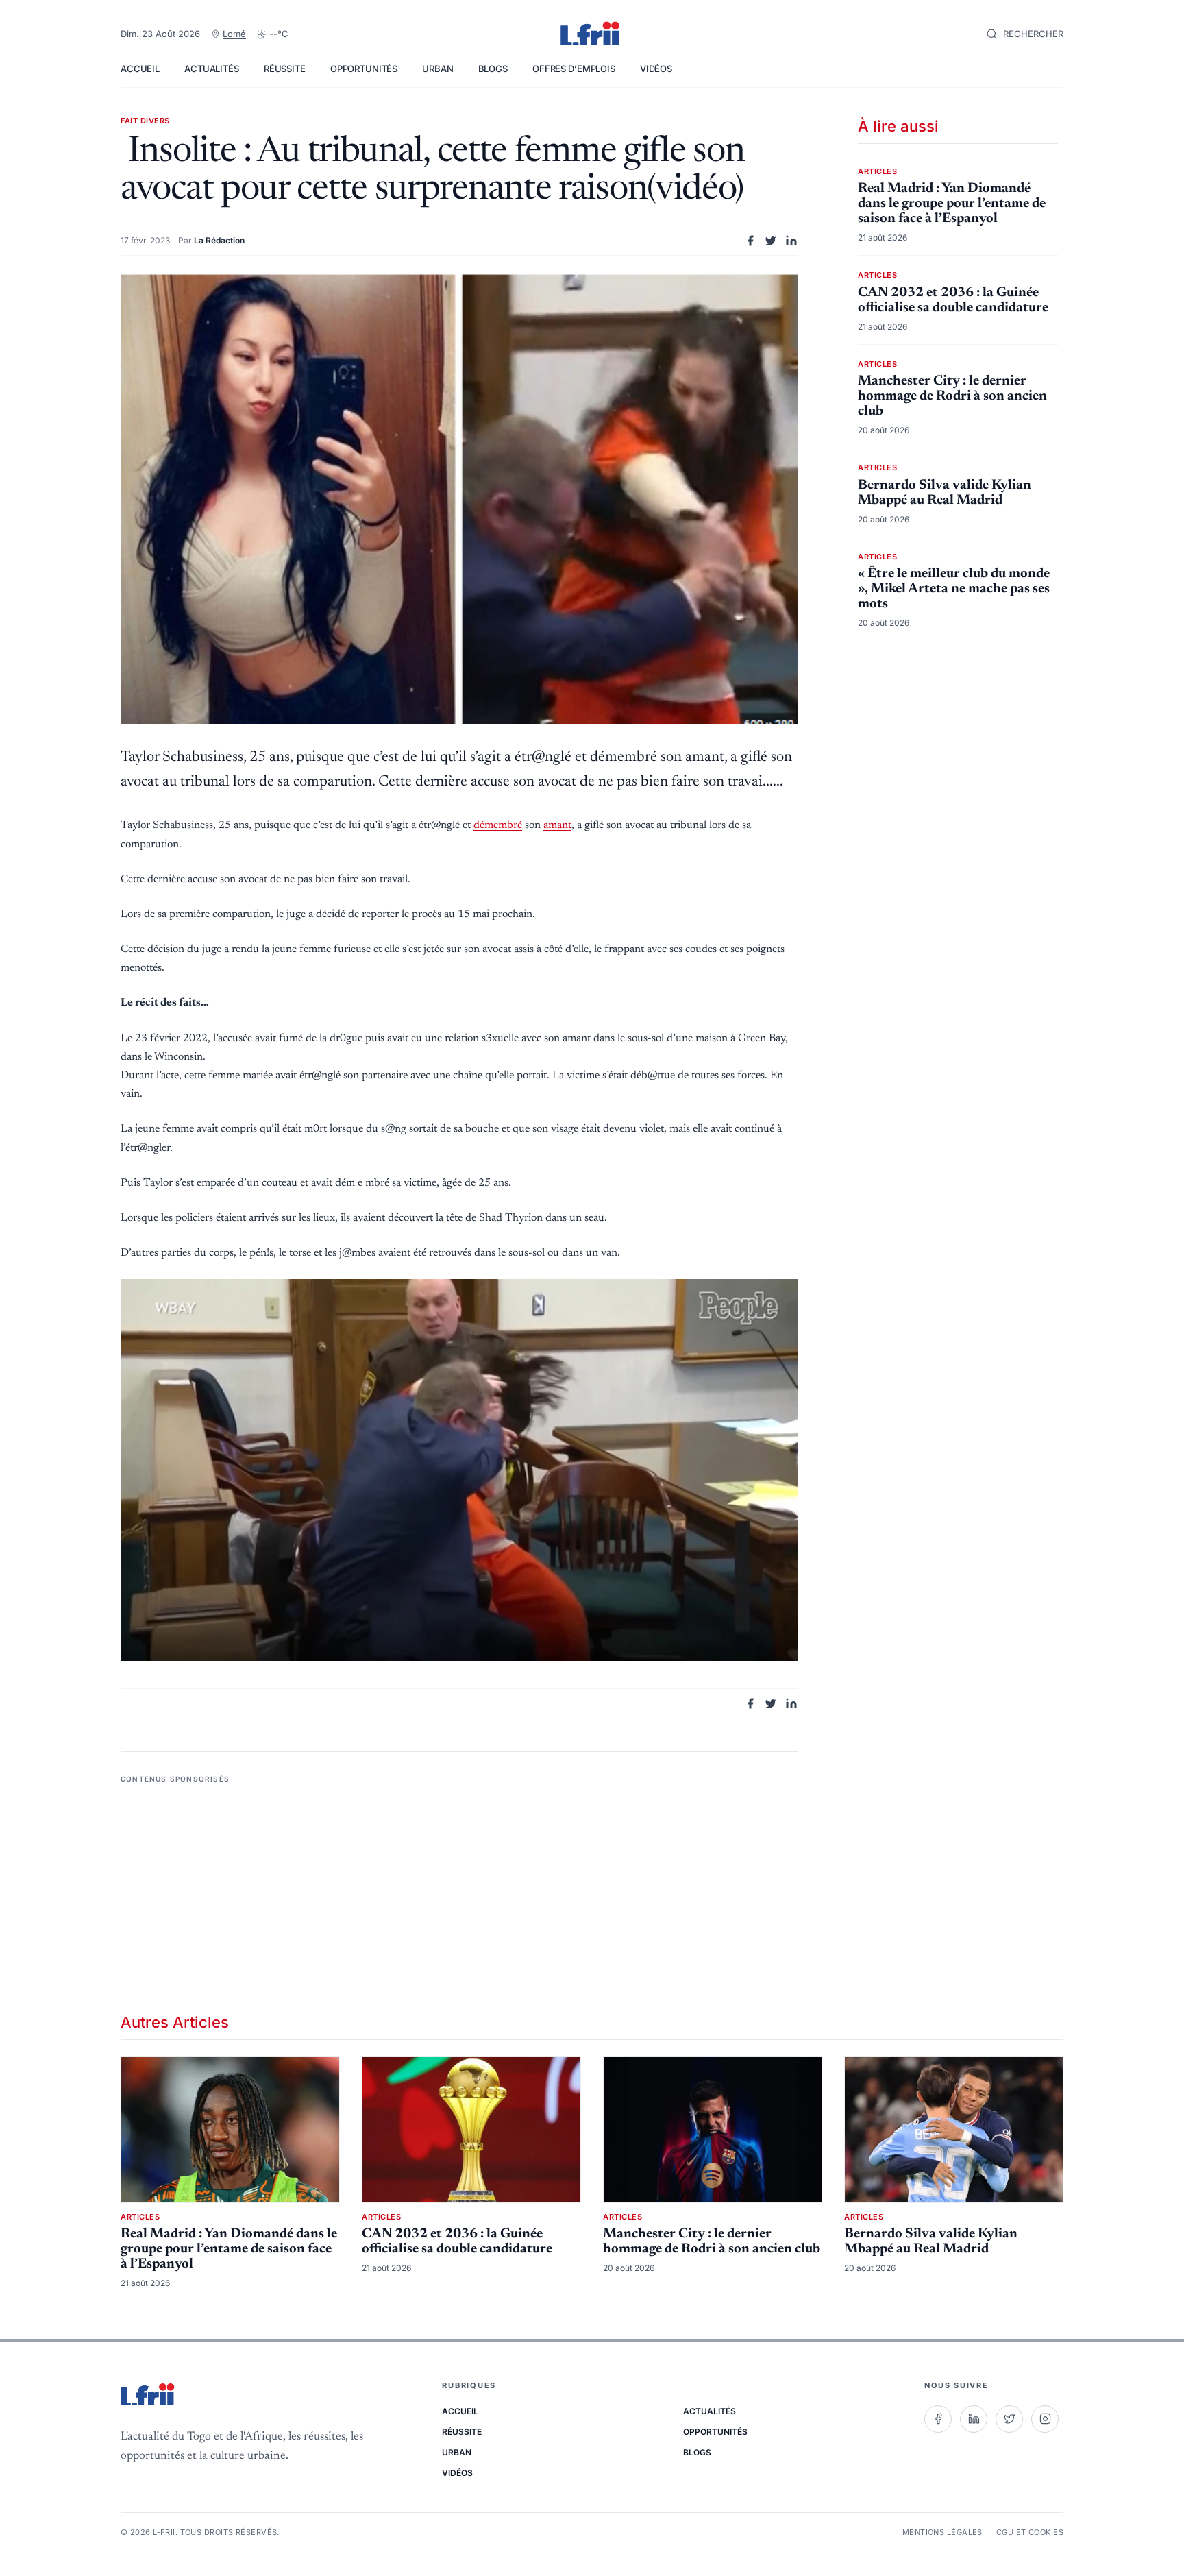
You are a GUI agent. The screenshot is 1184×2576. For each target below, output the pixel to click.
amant (557, 825)
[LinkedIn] (974, 2419)
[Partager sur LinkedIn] (791, 241)
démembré (498, 825)
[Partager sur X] (771, 241)
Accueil (140, 69)
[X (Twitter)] (1009, 2419)
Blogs (493, 69)
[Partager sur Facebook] (750, 241)
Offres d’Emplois (574, 69)
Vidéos (656, 69)
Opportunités (364, 69)
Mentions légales (942, 2532)
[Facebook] (938, 2419)
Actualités (212, 69)
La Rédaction (219, 240)
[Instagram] (1045, 2419)
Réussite (285, 69)
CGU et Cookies (1030, 2532)
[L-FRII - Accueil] (592, 34)
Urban (437, 69)
